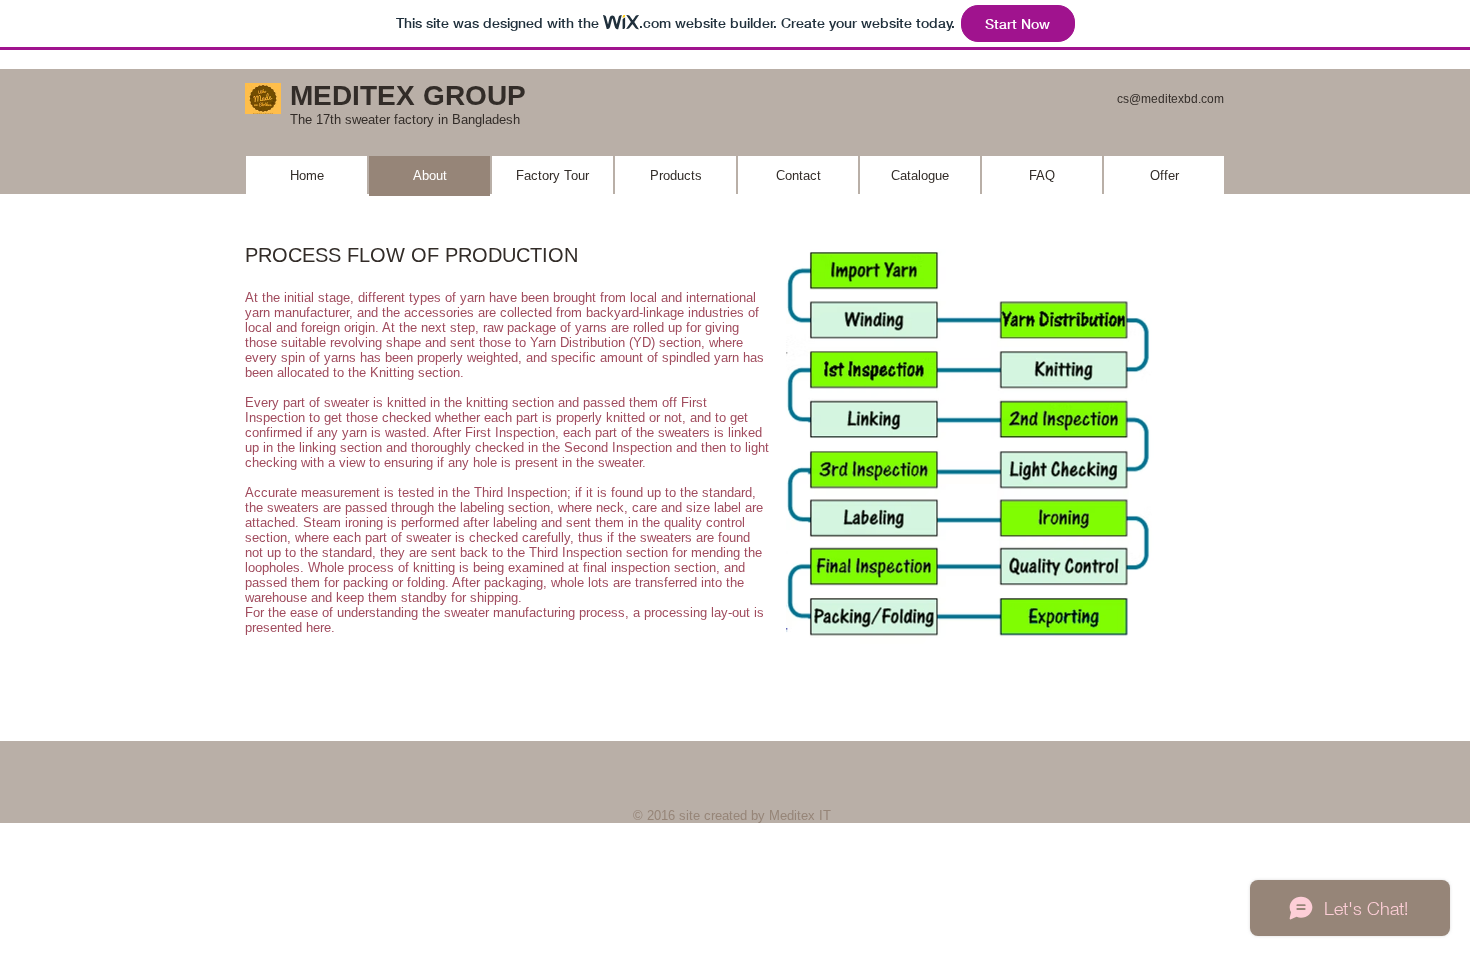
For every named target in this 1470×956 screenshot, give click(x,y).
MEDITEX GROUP (408, 95)
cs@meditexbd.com (1170, 99)
